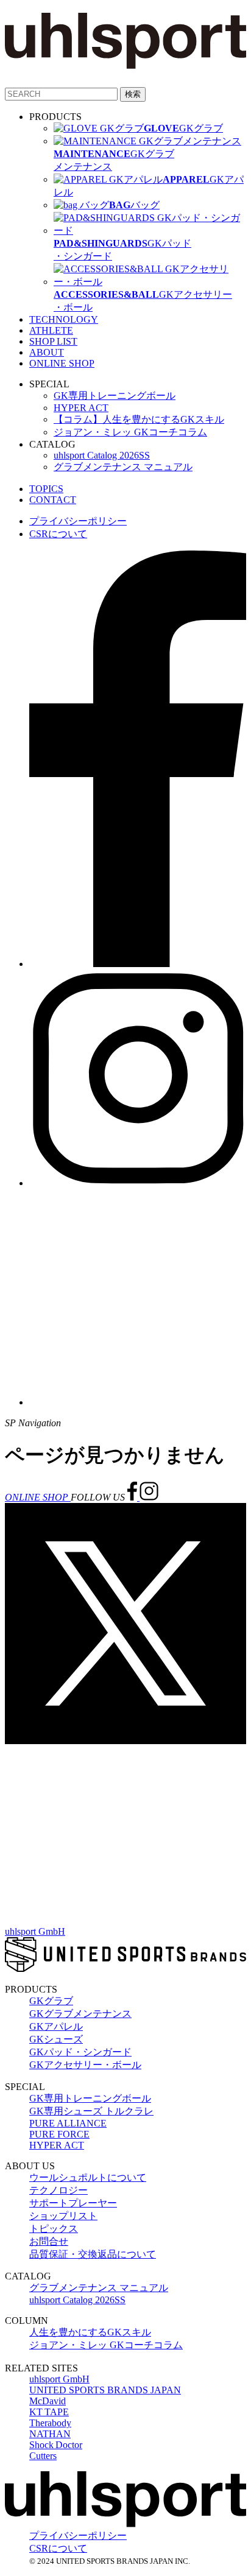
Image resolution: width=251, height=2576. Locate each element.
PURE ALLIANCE (68, 2123)
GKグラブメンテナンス (80, 2014)
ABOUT (47, 352)
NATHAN (50, 2434)
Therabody (50, 2423)
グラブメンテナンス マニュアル (123, 467)
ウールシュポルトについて (88, 2177)
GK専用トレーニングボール (115, 396)
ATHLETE (51, 330)
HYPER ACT (81, 408)
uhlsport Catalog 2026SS (102, 455)
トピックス (54, 2229)
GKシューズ (56, 2039)
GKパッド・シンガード (80, 2052)
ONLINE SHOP (62, 363)
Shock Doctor (56, 2445)
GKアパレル (56, 2026)
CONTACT (53, 500)
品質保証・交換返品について (93, 2254)
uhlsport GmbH (35, 1931)
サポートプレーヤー (73, 2203)
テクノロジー (58, 2190)
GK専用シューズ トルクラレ (91, 2111)
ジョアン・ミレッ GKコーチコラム (130, 432)
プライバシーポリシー (78, 521)
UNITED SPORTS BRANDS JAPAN (105, 2390)
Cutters (43, 2456)
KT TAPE (49, 2412)
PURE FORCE (59, 2134)
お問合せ (49, 2241)
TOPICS (46, 489)
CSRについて (58, 534)
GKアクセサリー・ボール (85, 2065)
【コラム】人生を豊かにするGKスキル (139, 419)
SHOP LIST (53, 341)
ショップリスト (63, 2216)
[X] (125, 1741)
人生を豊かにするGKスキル (90, 2332)
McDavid (48, 2401)
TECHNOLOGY (64, 319)
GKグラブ (51, 2001)
